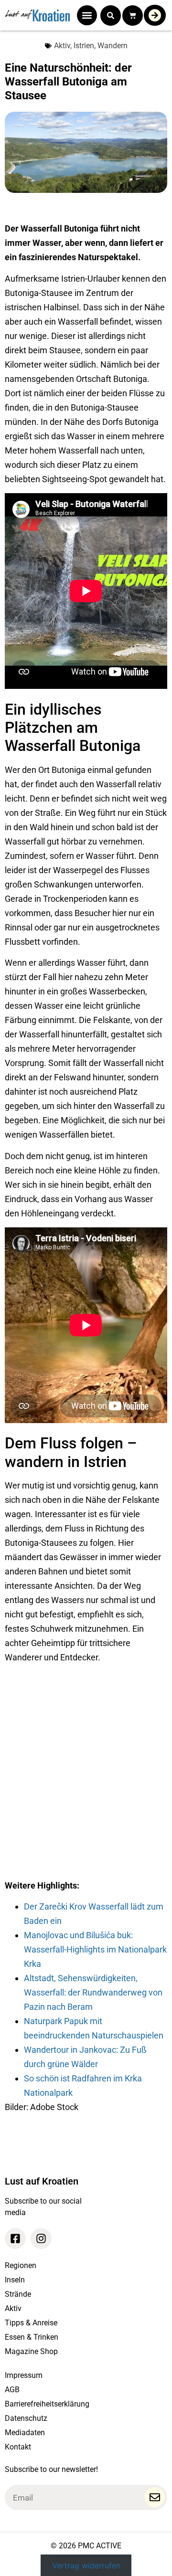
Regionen (21, 2265)
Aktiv (62, 46)
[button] (87, 15)
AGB (12, 2390)
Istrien (84, 46)
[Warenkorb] (133, 16)
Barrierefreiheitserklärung (47, 2404)
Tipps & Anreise (31, 2323)
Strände (18, 2294)
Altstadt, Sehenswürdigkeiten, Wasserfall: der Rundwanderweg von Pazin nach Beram (93, 1992)
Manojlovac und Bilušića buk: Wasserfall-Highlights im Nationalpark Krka (95, 1949)
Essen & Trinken (32, 2337)
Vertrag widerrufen (86, 2565)
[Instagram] (41, 2238)
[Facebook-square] (15, 2238)
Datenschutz (26, 2418)
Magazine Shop (31, 2351)
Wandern (113, 46)
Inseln (15, 2280)
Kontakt (18, 2447)
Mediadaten (25, 2433)
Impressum (24, 2375)
